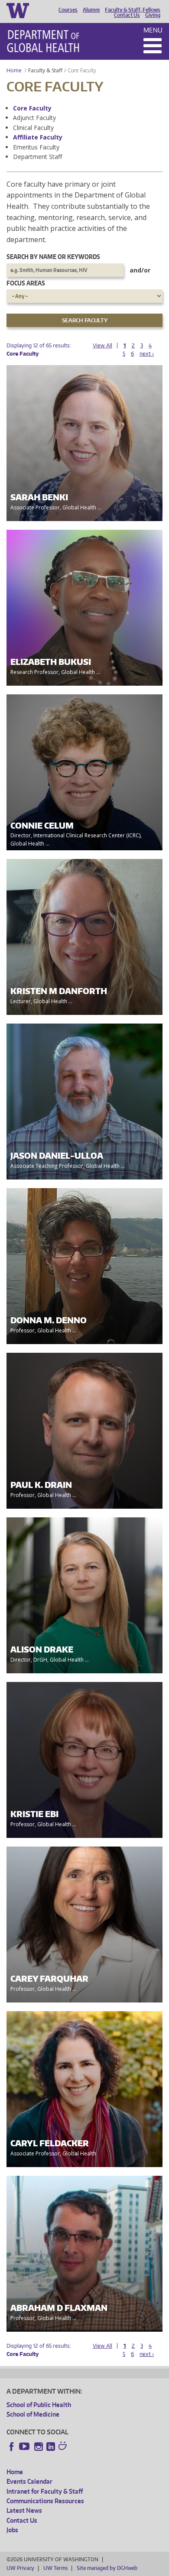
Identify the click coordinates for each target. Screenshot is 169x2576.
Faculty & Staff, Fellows (133, 10)
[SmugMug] (64, 2447)
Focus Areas (26, 283)
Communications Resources (45, 2501)
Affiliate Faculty (38, 137)
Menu (153, 30)
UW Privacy (20, 2568)
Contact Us (127, 15)
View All (102, 345)
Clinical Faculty (33, 128)
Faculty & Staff (45, 70)
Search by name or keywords (53, 257)
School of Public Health (39, 2405)
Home (14, 70)
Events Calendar (29, 2481)
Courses (68, 10)
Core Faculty (32, 108)
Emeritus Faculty (36, 147)
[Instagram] (39, 2446)
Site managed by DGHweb (107, 2568)
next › (147, 354)
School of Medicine (33, 2414)
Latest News (24, 2510)
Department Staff (37, 157)
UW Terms (55, 2568)
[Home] (43, 41)
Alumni (91, 10)
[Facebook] (12, 2446)
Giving (153, 15)
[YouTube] (25, 2446)
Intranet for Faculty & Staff (45, 2491)
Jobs (12, 2530)
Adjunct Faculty (34, 118)
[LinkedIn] (51, 2446)
